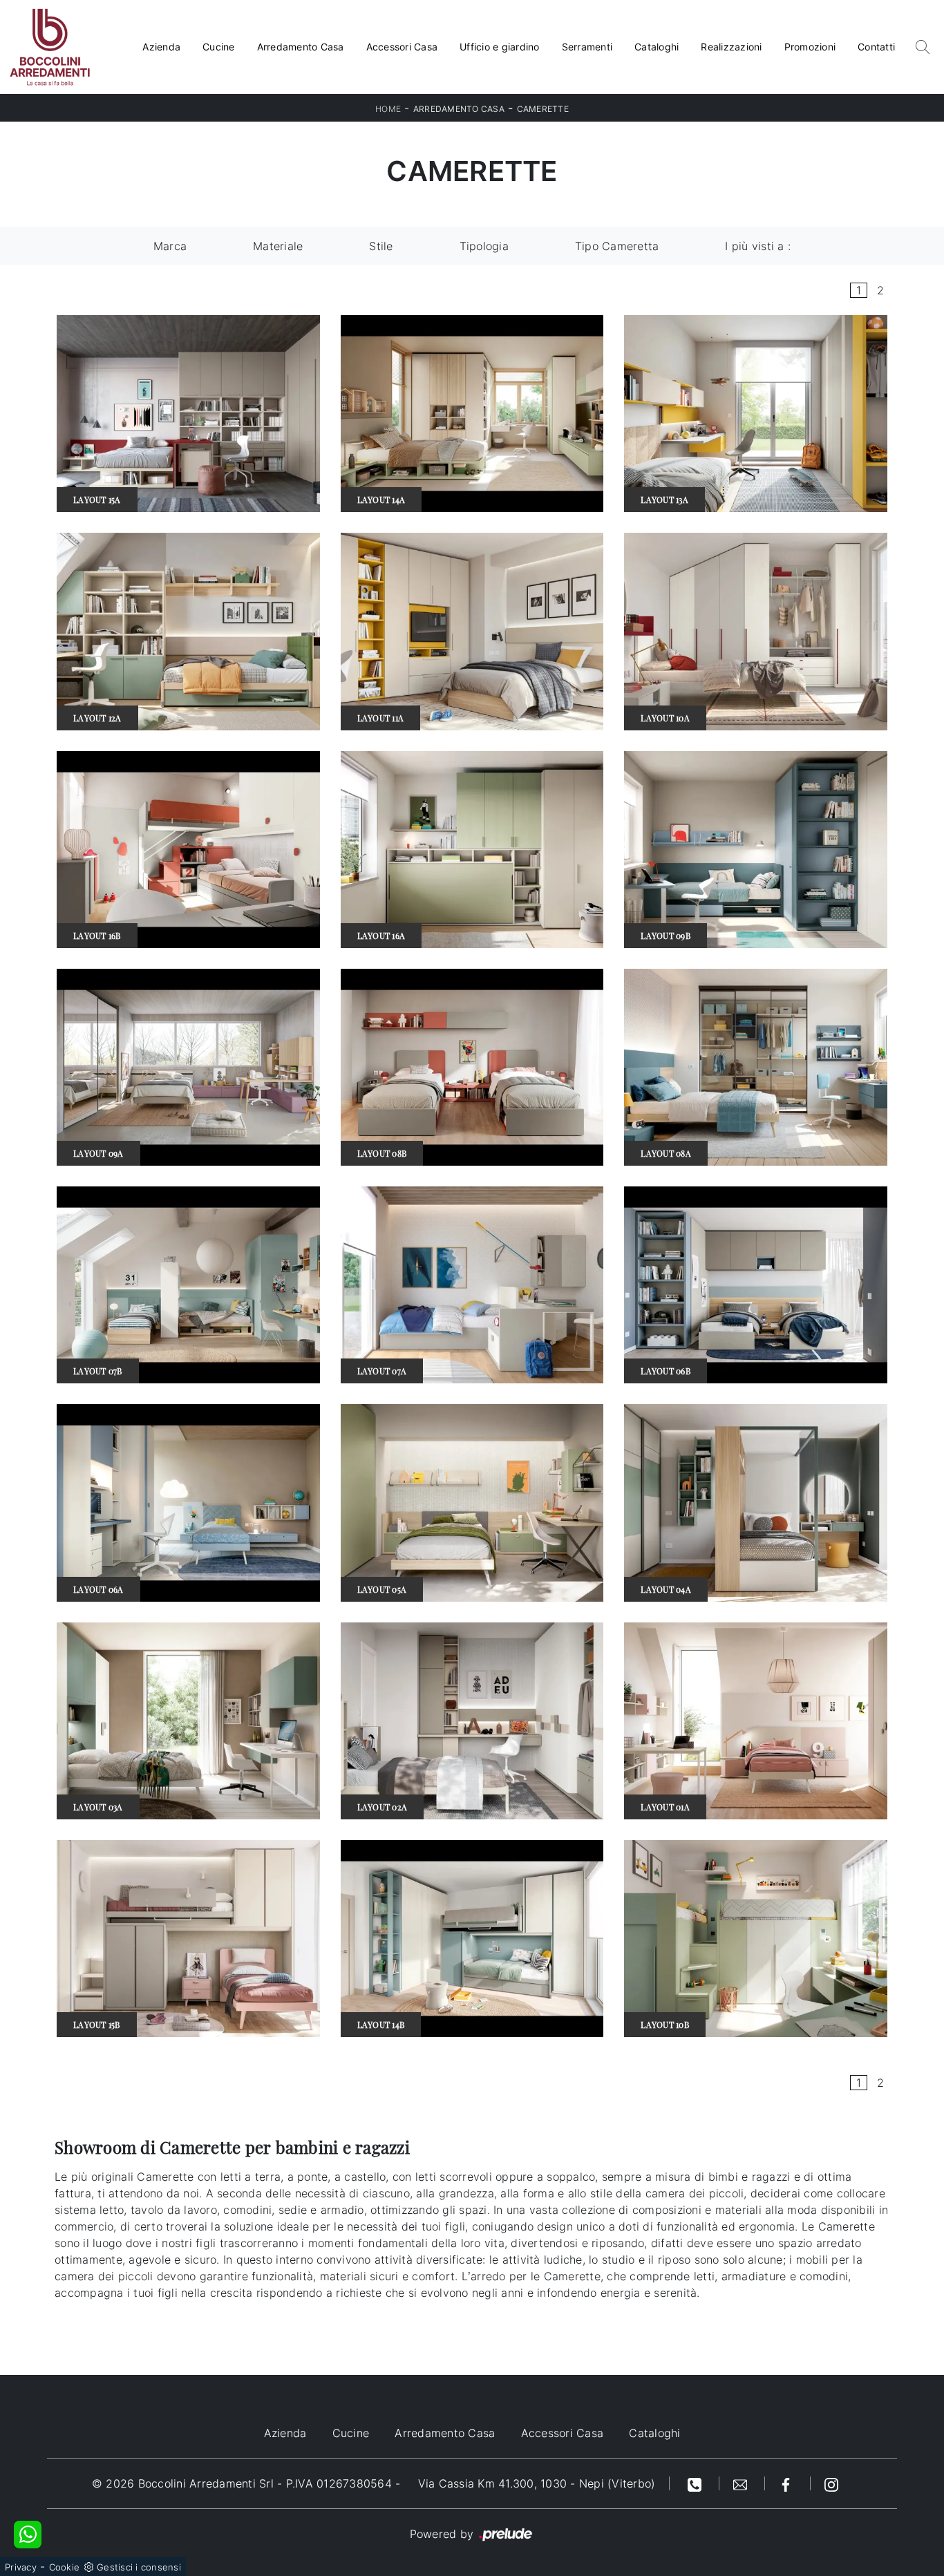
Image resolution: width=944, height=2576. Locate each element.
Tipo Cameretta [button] (617, 246)
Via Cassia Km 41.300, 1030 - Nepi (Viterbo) (537, 2483)
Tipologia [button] (484, 246)
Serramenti (587, 47)
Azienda (161, 47)
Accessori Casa (402, 47)
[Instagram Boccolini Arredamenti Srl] (831, 2483)
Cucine (219, 47)
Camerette (543, 109)
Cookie (65, 2567)
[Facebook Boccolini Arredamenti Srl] (788, 2483)
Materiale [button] (278, 246)
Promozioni (810, 47)
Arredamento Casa (301, 47)
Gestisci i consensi (139, 2567)
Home (388, 109)
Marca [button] (170, 246)
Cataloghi (657, 47)
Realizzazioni (731, 47)
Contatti (876, 47)
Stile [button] (381, 246)
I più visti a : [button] (758, 246)
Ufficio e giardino (500, 47)
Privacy (21, 2567)
